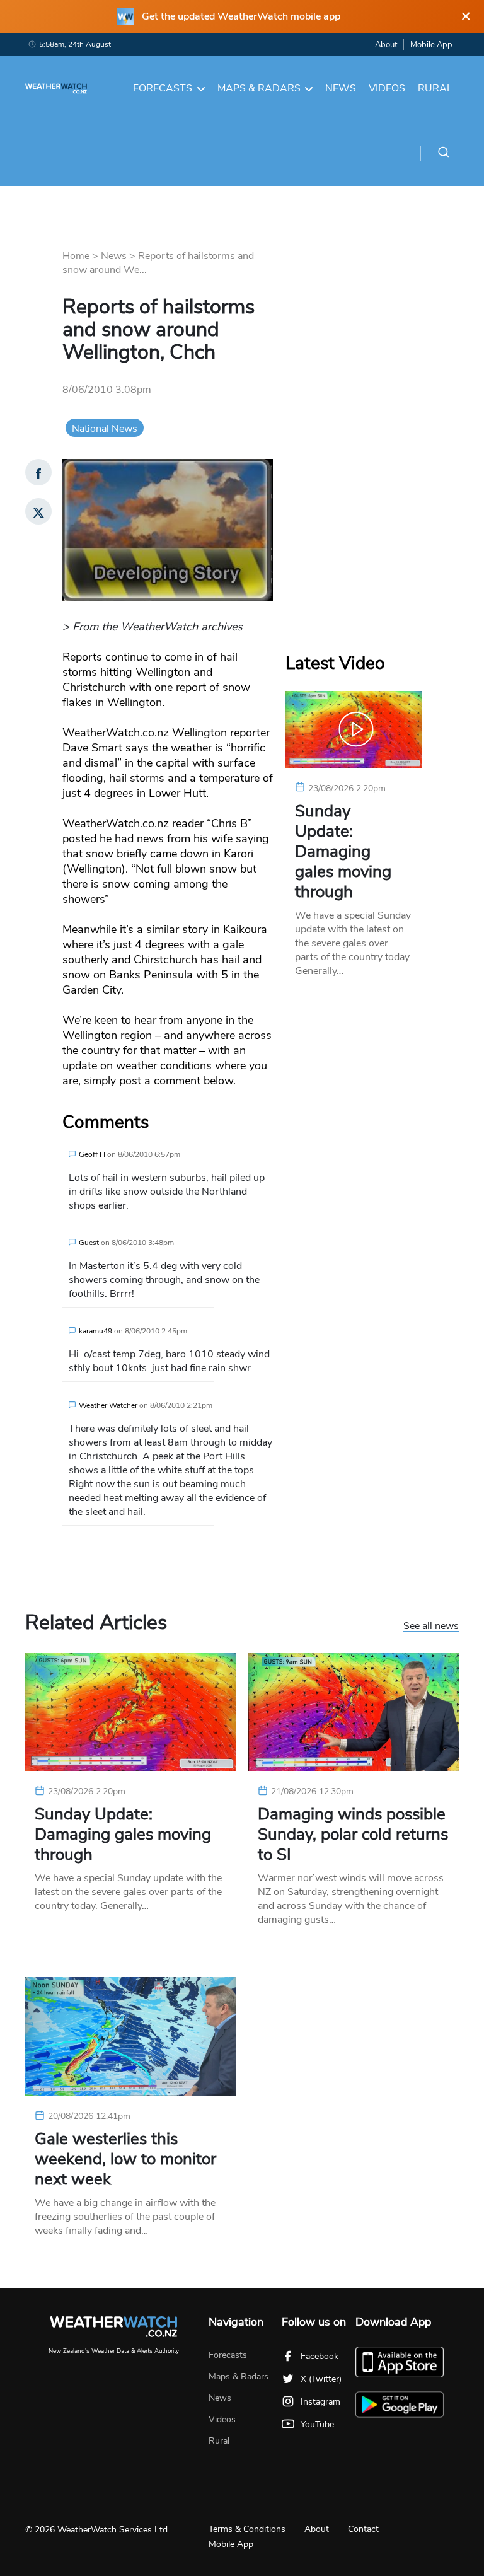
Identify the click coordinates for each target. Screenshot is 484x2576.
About (386, 45)
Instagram (320, 2402)
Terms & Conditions (247, 2529)
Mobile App (431, 45)
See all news (431, 1627)
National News (105, 429)
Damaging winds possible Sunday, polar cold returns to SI (353, 1835)
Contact (363, 2529)
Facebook (320, 2356)
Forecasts (163, 88)
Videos (387, 88)
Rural (435, 88)
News (341, 88)
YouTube (317, 2424)
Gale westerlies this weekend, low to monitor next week (125, 2159)
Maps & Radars (259, 88)
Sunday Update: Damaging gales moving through (343, 852)
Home (76, 256)
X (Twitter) (321, 2379)
